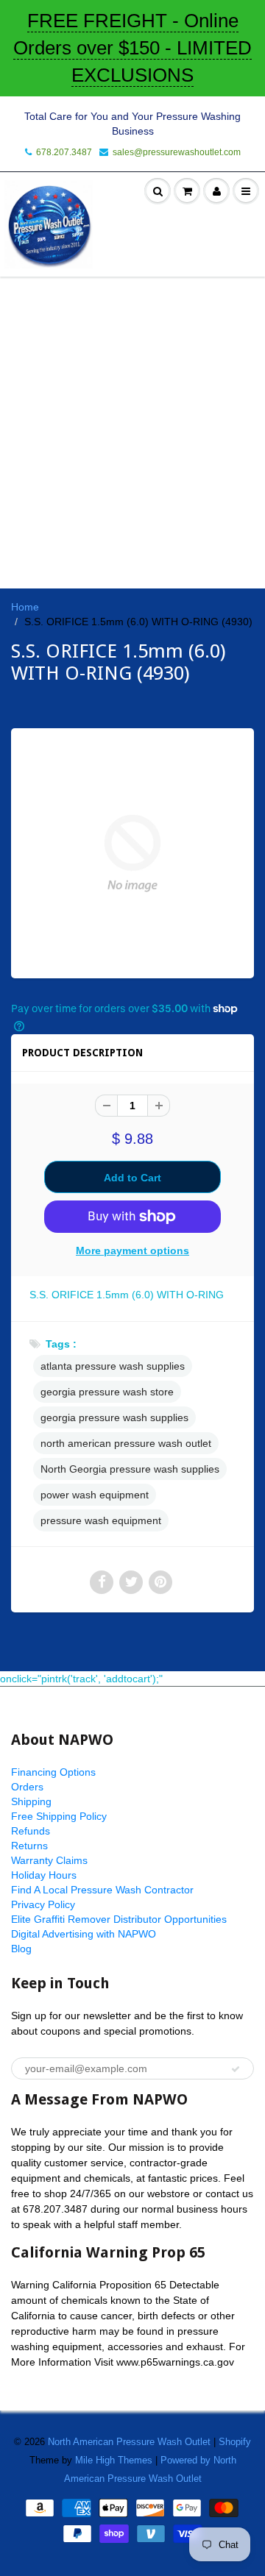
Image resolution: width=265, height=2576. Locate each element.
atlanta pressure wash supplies (113, 1366)
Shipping (31, 1801)
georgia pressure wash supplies (114, 1417)
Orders (27, 1787)
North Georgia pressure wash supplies (130, 1469)
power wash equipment (95, 1495)
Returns (29, 1846)
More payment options (132, 1250)
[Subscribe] (236, 2069)
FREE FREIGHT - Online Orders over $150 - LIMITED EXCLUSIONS (132, 48)
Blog (21, 1949)
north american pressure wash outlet (126, 1443)
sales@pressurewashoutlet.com (177, 152)
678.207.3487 (64, 152)
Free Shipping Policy (59, 1816)
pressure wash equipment (101, 1520)
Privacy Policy (43, 1904)
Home (25, 607)
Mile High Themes (114, 2460)
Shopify (235, 2442)
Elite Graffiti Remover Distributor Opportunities (119, 1919)
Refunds (31, 1831)
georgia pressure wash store (107, 1392)
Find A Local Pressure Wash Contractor (102, 1890)
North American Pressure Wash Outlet (129, 2442)
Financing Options (53, 1772)
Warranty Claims (49, 1860)
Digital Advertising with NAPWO (84, 1934)
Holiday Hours (44, 1875)
